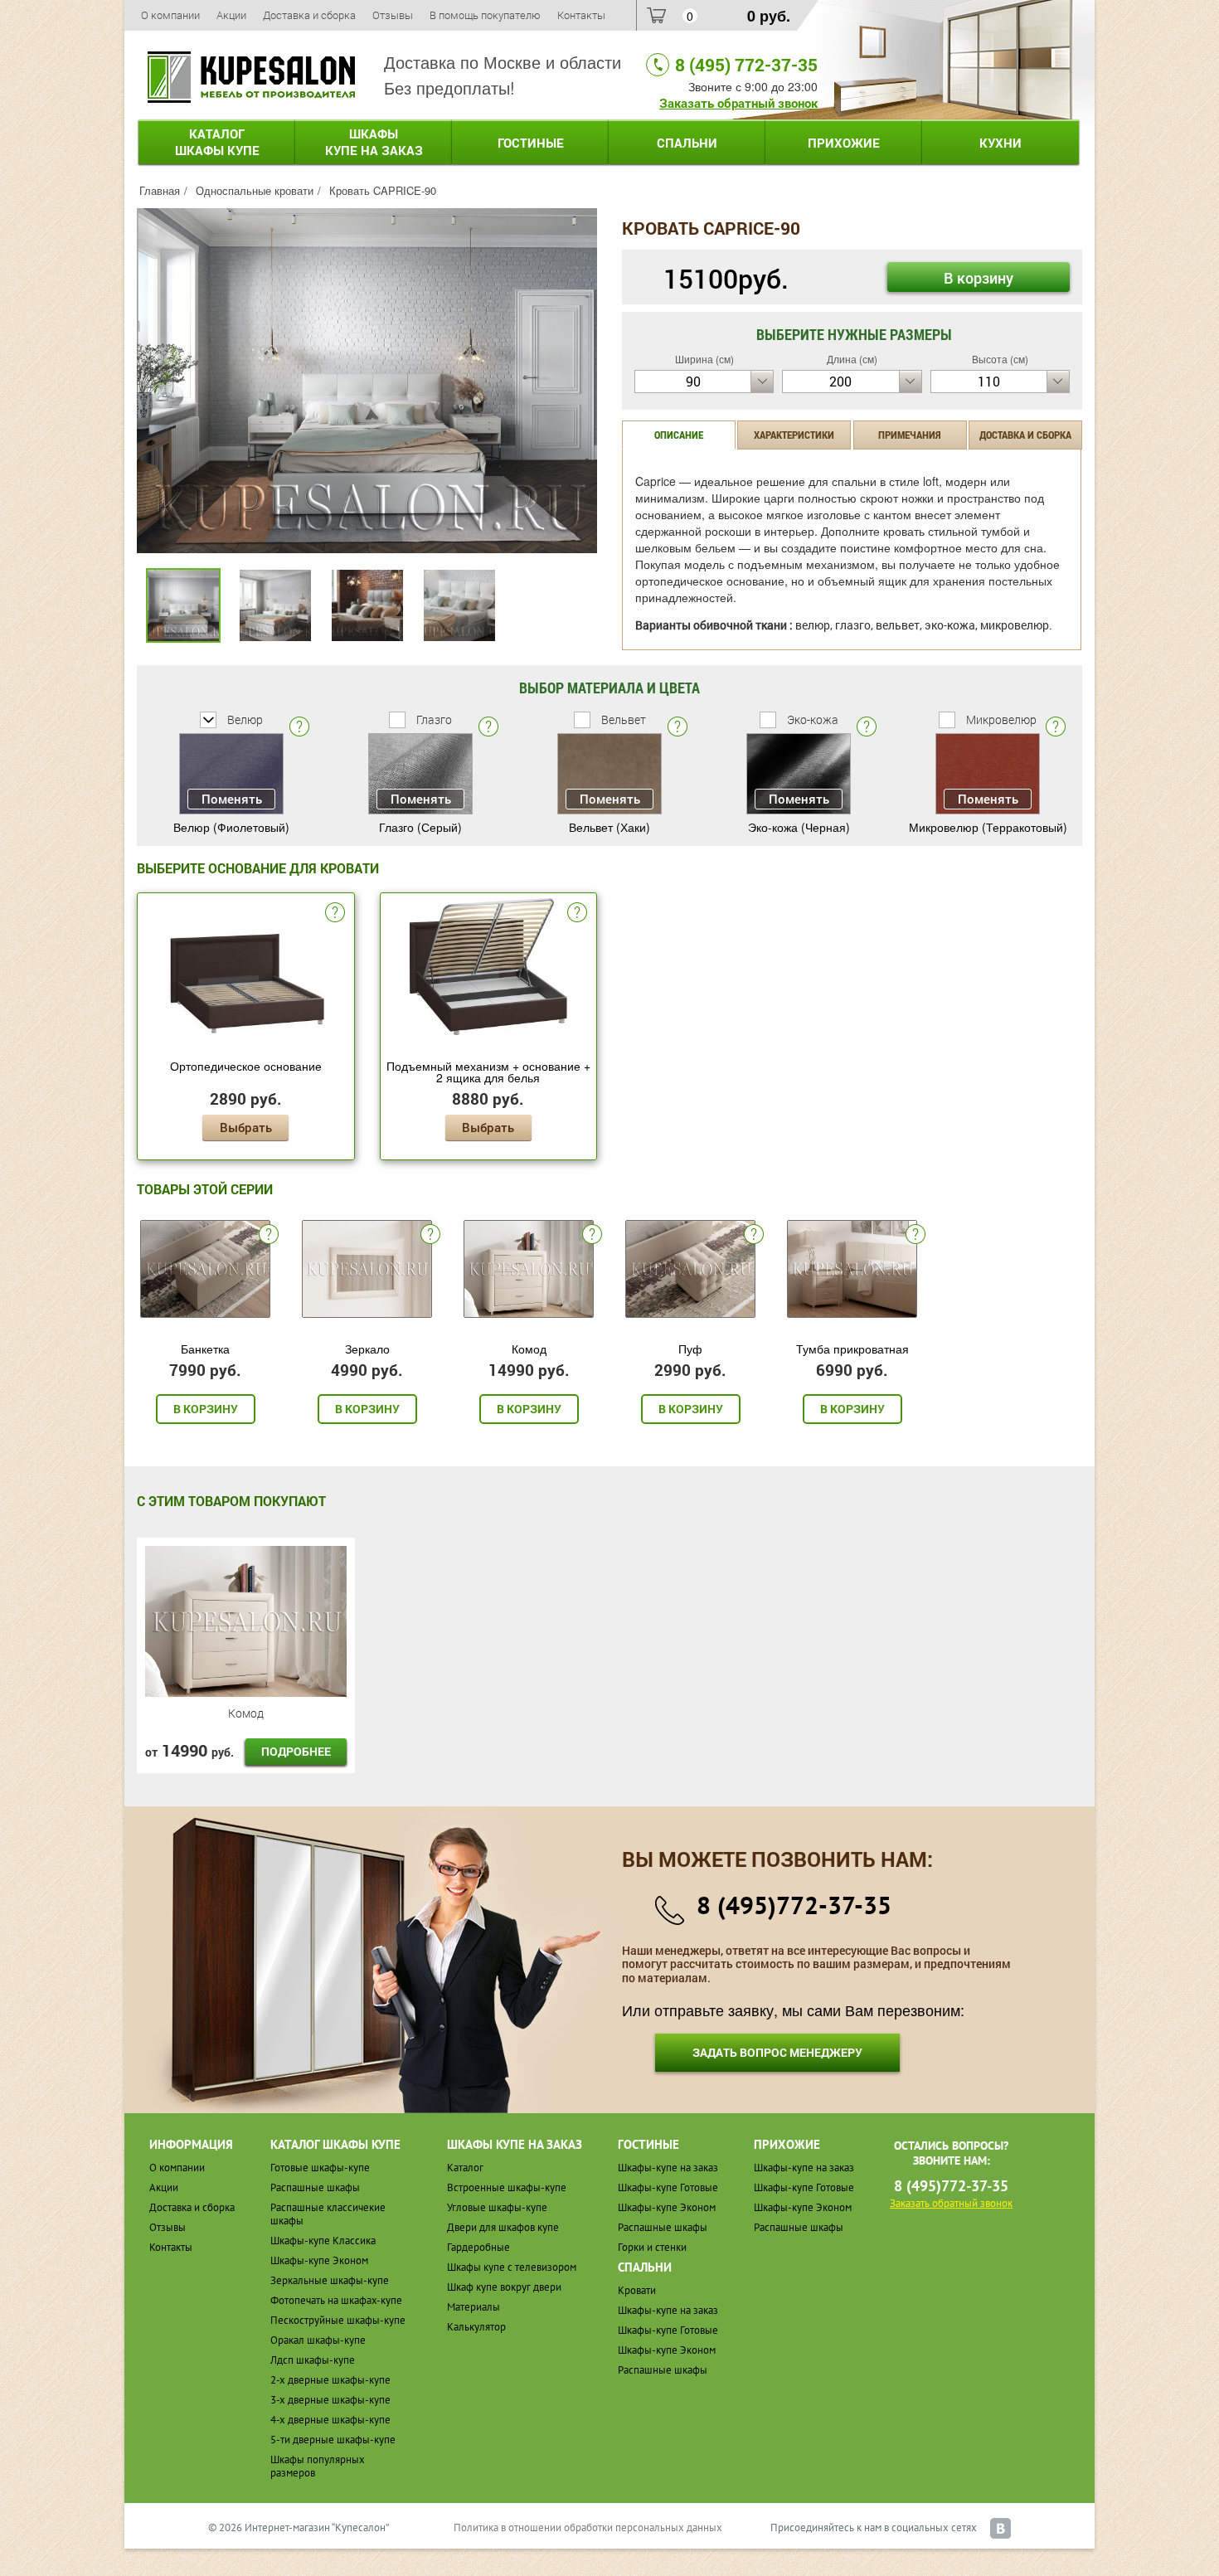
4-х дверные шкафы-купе (330, 2420)
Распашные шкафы (315, 2187)
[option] (367, 381)
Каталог (217, 142)
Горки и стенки (652, 2247)
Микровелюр (1000, 719)
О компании (170, 15)
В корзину (979, 278)
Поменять (232, 799)
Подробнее (296, 1751)
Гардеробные (478, 2247)
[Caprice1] (367, 379)
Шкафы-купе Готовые (668, 2187)
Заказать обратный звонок (738, 103)
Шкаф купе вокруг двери (504, 2287)
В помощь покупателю (485, 15)
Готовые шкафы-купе (320, 2168)
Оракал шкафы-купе (318, 2340)
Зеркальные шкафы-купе (330, 2280)
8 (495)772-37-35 (794, 1905)
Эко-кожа (811, 719)
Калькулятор (476, 2327)
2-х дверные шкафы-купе (330, 2380)
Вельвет (622, 719)
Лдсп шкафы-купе (313, 2360)
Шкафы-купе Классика (323, 2241)
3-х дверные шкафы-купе (330, 2400)
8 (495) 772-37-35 (746, 65)
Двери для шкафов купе (503, 2227)
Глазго (433, 719)
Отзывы (393, 15)
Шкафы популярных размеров (318, 2466)
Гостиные (531, 143)
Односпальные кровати (255, 190)
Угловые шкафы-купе (497, 2207)
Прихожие (844, 143)
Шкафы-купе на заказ (668, 2168)
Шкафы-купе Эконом (319, 2260)
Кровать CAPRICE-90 (383, 190)
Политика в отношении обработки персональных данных (588, 2527)
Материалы (474, 2307)
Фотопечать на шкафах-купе (336, 2300)
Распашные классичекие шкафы (328, 2214)
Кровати (637, 2290)
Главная (160, 190)
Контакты (581, 15)
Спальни (687, 143)
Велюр (244, 719)
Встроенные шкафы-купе (507, 2187)
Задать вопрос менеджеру (777, 2052)
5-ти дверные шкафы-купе (333, 2440)
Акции (231, 15)
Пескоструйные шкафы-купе (338, 2320)
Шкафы (374, 142)
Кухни (1000, 143)
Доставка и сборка (309, 15)
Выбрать (246, 1127)
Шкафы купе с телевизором (512, 2267)
